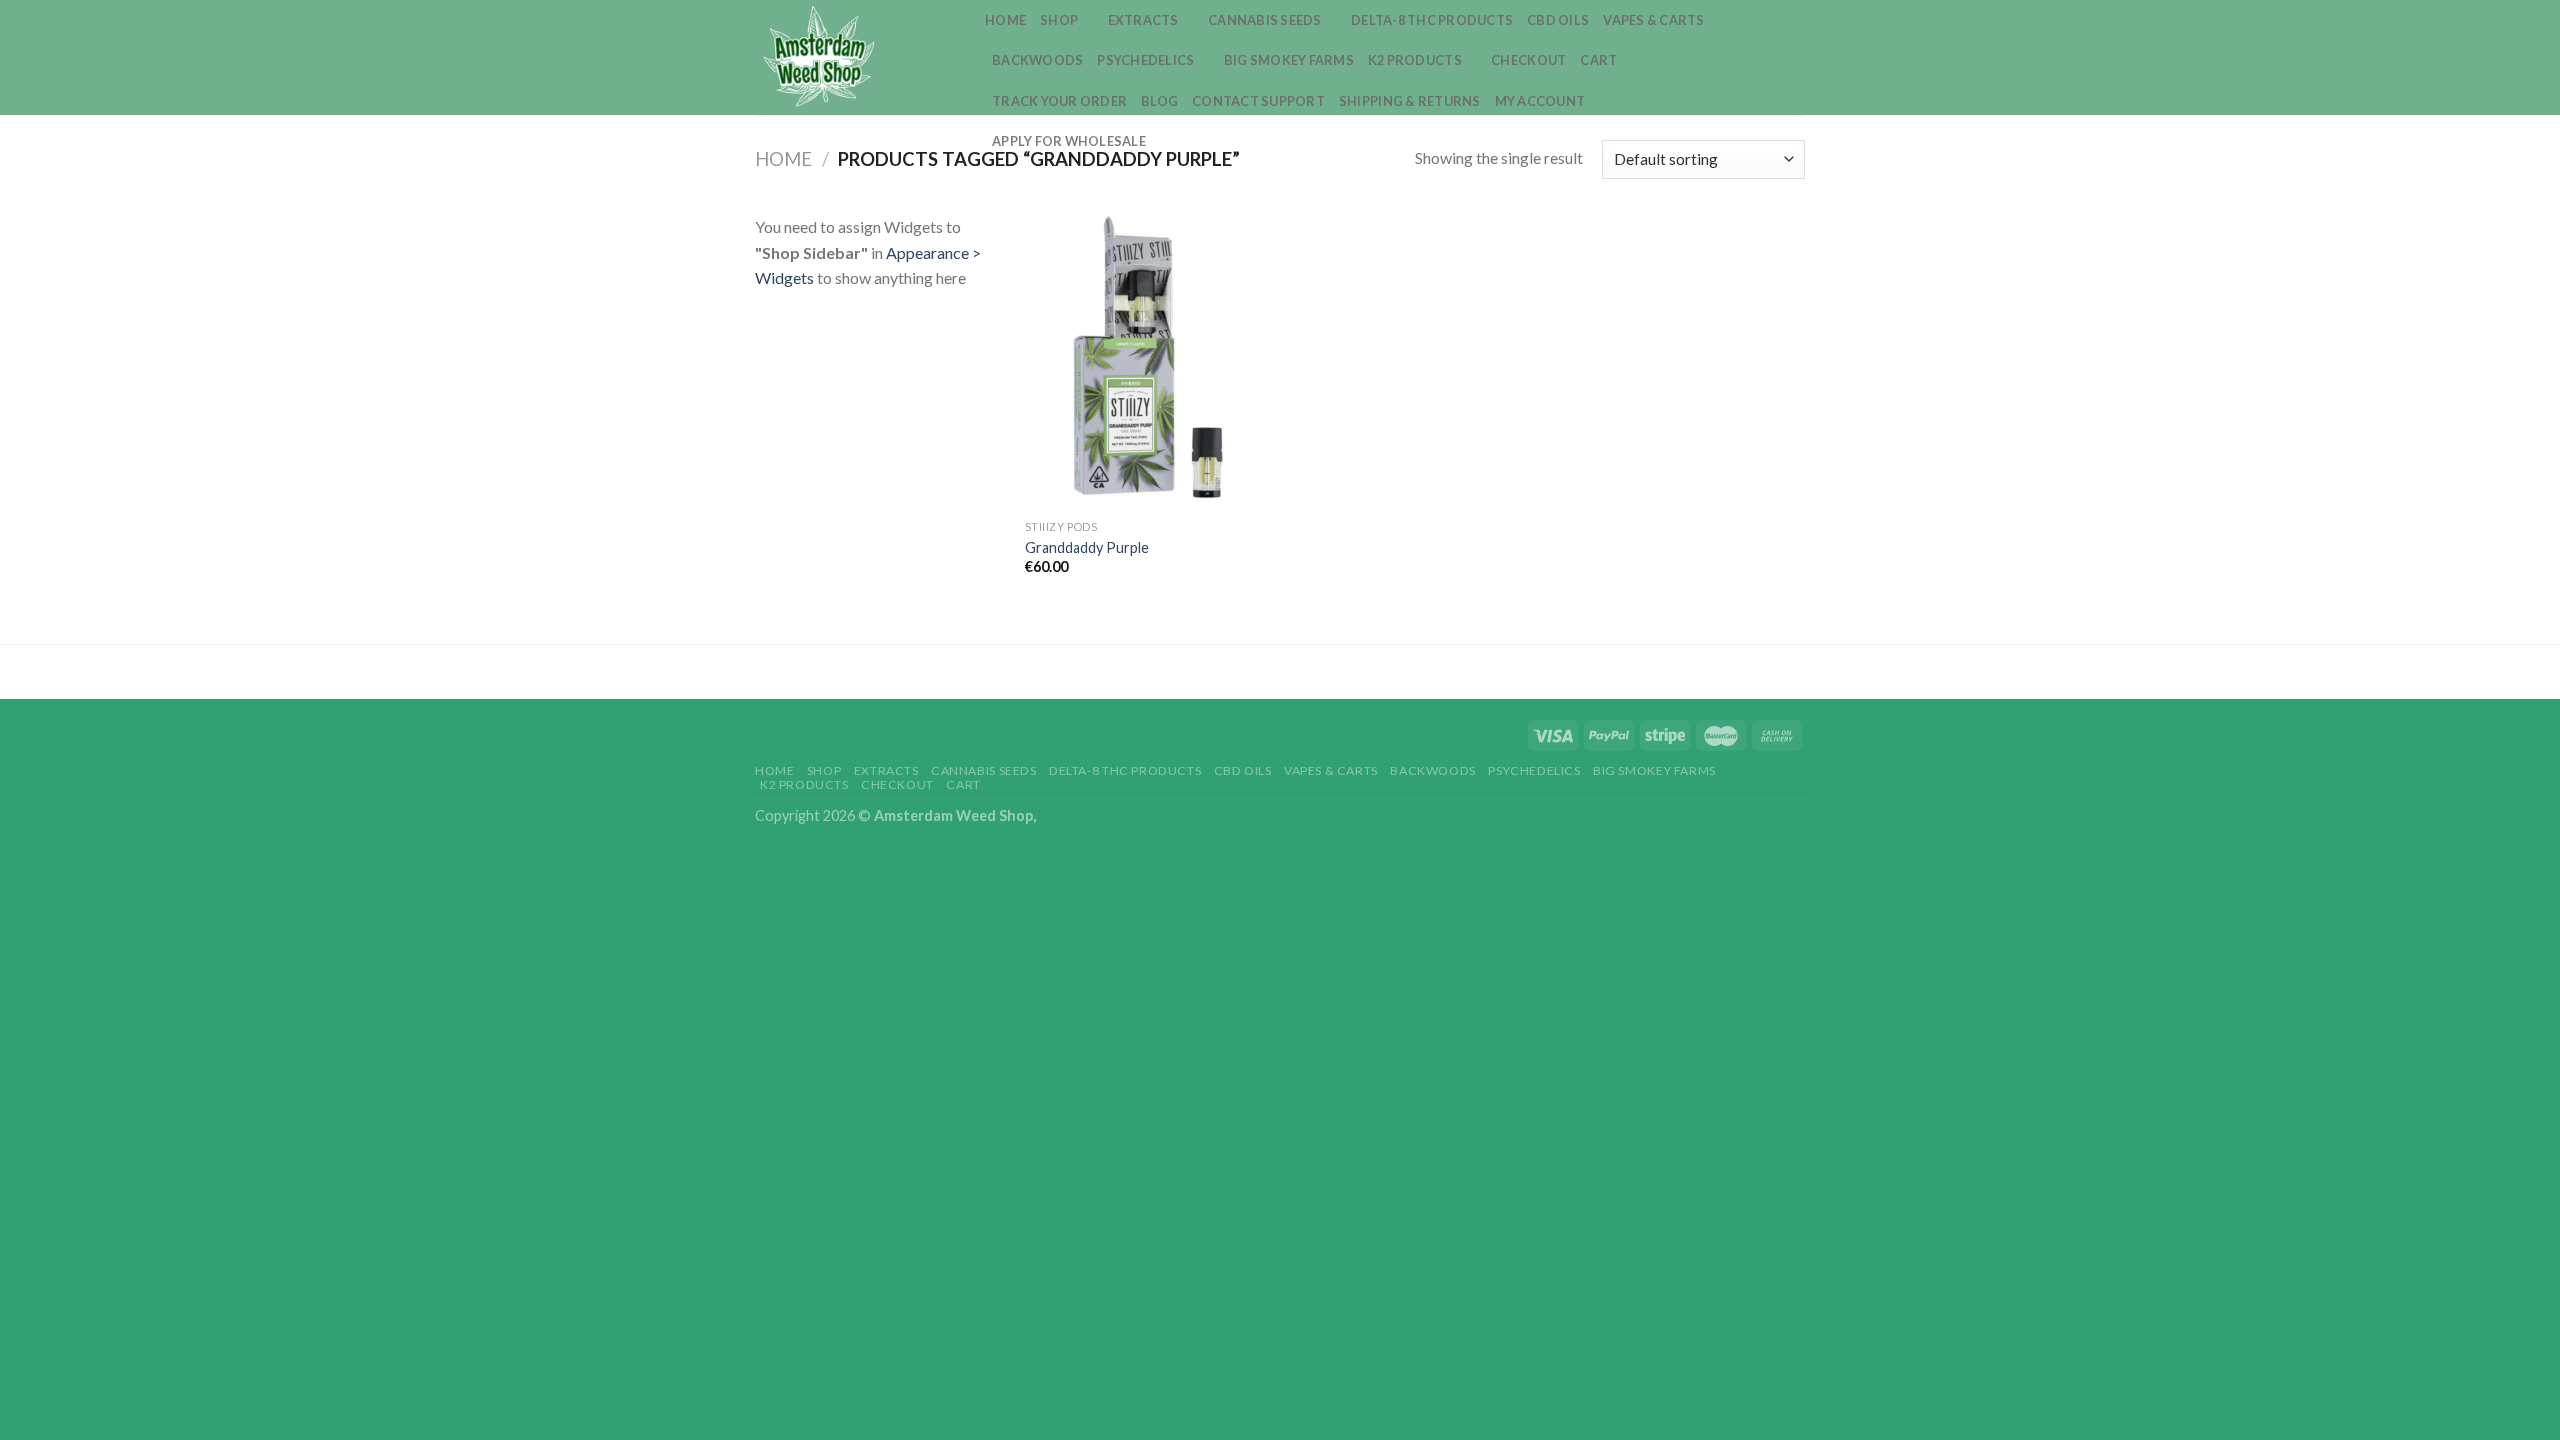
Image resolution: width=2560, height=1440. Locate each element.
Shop (1059, 20)
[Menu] (1793, 57)
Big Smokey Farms (1289, 60)
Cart (1598, 60)
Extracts (1143, 20)
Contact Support (1258, 101)
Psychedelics (1145, 60)
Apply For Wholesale (1069, 141)
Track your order (1059, 101)
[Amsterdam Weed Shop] (855, 57)
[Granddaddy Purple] (1148, 362)
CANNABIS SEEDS (1265, 20)
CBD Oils (1558, 20)
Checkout (1528, 60)
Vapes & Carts (1653, 20)
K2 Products (1415, 60)
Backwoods (1037, 60)
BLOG (1159, 101)
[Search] (1758, 57)
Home (1005, 20)
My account (1540, 101)
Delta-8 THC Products (1432, 20)
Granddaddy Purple (1087, 547)
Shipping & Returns (1410, 101)
